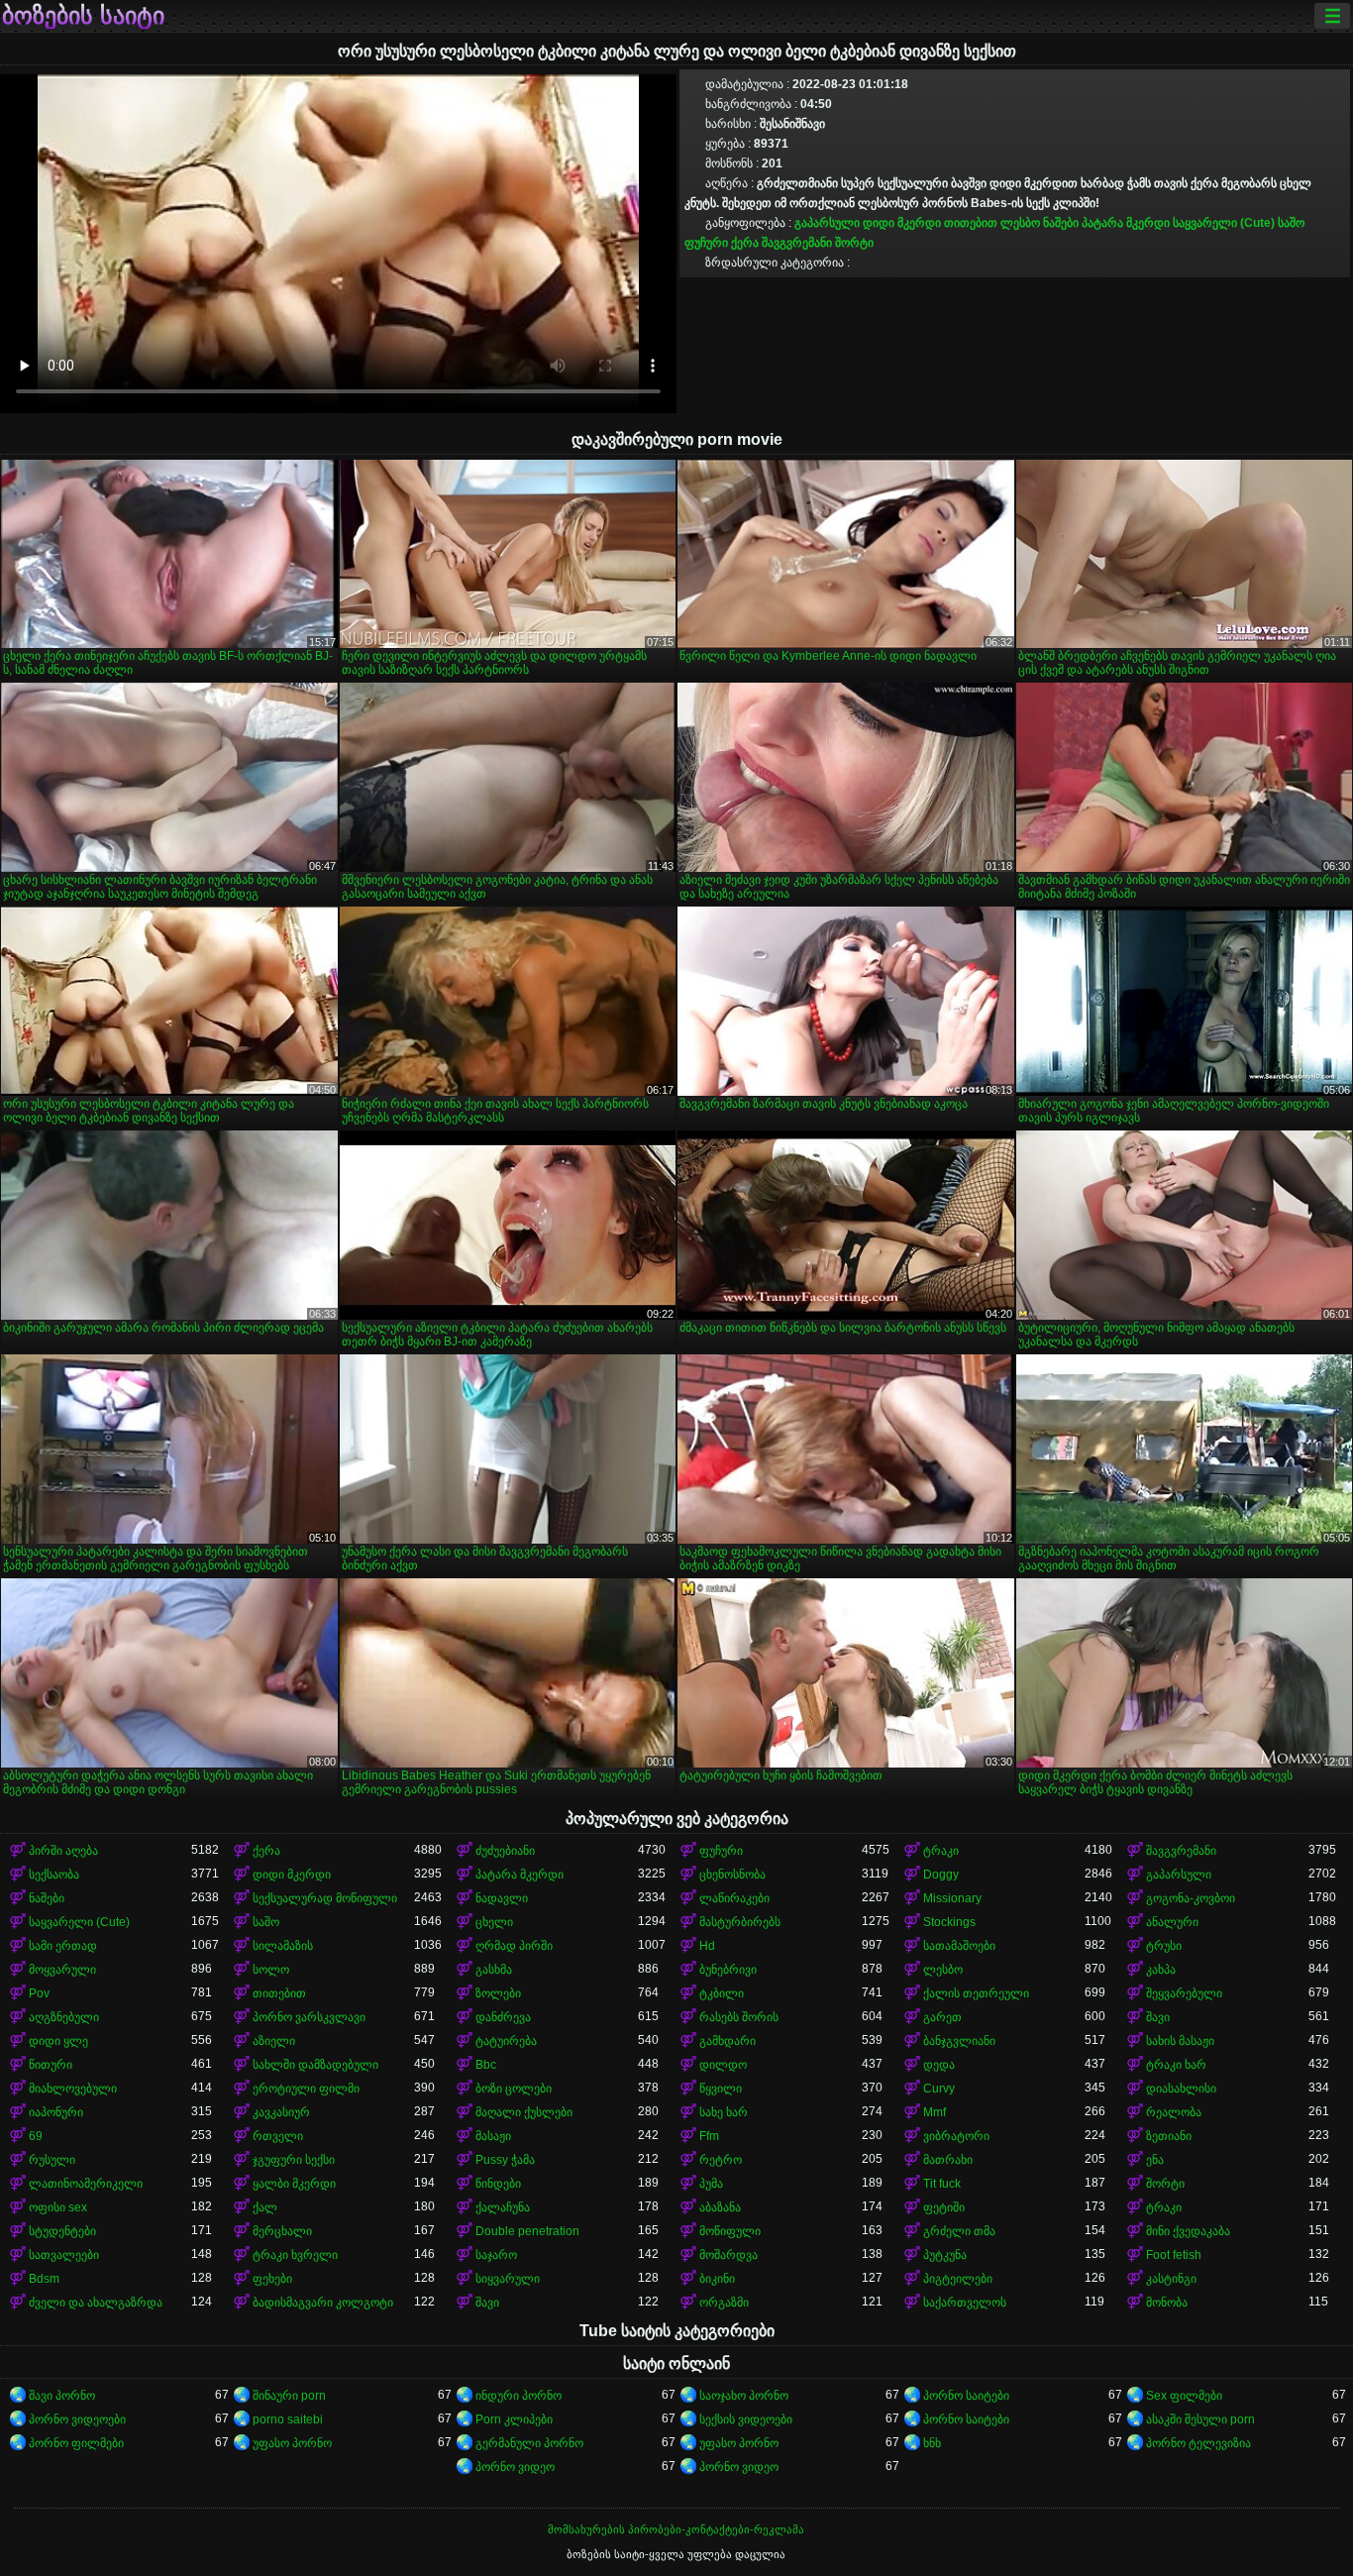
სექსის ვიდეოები (746, 2419)
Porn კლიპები (514, 2419)
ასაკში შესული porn (1200, 2419)
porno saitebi (288, 2419)
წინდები (498, 2184)
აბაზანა (720, 2207)
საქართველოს (965, 2303)
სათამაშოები (959, 1946)
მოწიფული (730, 2231)
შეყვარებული (1184, 1993)
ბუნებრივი (728, 1970)
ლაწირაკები (734, 1898)
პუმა (711, 2184)
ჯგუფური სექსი (294, 2160)
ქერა (745, 243)
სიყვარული (508, 2279)
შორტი (854, 243)
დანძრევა (503, 2017)
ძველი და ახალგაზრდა (96, 2303)
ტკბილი (722, 1993)
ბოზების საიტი (83, 16)
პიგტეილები (958, 2279)
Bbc (486, 2065)
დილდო (723, 2065)
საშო (1291, 223)
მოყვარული (62, 1970)
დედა (939, 2065)
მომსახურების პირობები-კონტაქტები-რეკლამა (676, 2529)
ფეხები (272, 2279)
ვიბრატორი (956, 2136)
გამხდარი (728, 2041)
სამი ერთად (63, 1946)
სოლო (271, 1970)
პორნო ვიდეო (515, 2467)
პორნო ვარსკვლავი (309, 2017)
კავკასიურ (281, 2112)
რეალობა (1174, 2112)
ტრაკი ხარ (1176, 2065)
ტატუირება (506, 2041)
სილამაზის (283, 1946)
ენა (1155, 2160)
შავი (1158, 2017)
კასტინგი (1171, 2279)
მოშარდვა (729, 2255)
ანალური (1172, 1922)
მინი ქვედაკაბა (1188, 2231)
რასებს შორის (739, 2017)
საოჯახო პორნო (744, 2396)
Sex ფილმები (1184, 2396)
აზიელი (274, 2041)
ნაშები (1061, 223)
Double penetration (527, 2231)
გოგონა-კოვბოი (1191, 1898)
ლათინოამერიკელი (86, 2184)
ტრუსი (1164, 1946)
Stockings (949, 1922)
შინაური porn (289, 2396)
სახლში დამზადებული (315, 2065)
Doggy (941, 1875)
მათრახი (948, 2160)
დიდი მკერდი (902, 223)
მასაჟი (493, 2136)
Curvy (939, 2089)
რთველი (278, 2136)
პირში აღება (63, 1851)
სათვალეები (64, 2255)
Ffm (709, 2136)
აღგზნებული (64, 2017)
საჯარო (496, 2255)
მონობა (1167, 2303)
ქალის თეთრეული (976, 1993)
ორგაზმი (724, 2303)
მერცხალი (282, 2231)
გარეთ (942, 2017)
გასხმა (494, 1970)
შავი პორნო (62, 2396)
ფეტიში (944, 2207)
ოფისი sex (58, 2207)
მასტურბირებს (740, 1922)
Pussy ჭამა (505, 2160)
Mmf (935, 2112)
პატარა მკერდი (1126, 223)
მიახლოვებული (73, 2089)
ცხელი (494, 1922)
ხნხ (932, 2443)
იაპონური (56, 2112)
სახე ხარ (724, 2112)
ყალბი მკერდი (294, 2184)
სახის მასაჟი (1180, 2041)
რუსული (52, 2160)
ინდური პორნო (519, 2396)
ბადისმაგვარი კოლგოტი (323, 2303)
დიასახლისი (1181, 2089)
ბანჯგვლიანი (959, 2041)
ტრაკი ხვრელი (295, 2255)
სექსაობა (54, 1875)
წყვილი (721, 2089)
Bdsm (44, 2279)
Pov (39, 1993)
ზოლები (498, 1993)
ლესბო (1020, 223)
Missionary (952, 1898)
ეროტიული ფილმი (306, 2089)
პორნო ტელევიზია (1198, 2443)
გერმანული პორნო (529, 2443)
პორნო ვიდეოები (77, 2419)
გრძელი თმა (959, 2231)
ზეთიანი (1169, 2136)
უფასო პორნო (292, 2443)
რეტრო (721, 2160)
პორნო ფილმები (76, 2443)
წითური (51, 2065)
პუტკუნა (945, 2255)
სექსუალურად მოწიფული (325, 1898)
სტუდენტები (62, 2231)
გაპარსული (827, 223)
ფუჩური (706, 243)
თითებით (971, 223)
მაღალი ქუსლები (524, 2112)
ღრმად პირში (514, 1946)
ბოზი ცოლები (514, 2089)
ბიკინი (717, 2279)
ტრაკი (941, 1851)
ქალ (265, 2207)
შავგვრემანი (797, 243)
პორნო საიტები (966, 2396)
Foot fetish (1174, 2255)
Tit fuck (942, 2184)
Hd (707, 1946)
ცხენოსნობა (732, 1875)
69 (36, 2136)
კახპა (1161, 1970)
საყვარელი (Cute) (1224, 223)
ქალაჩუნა (503, 2207)
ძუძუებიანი (505, 1851)
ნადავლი (502, 1898)
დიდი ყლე (58, 2041)
